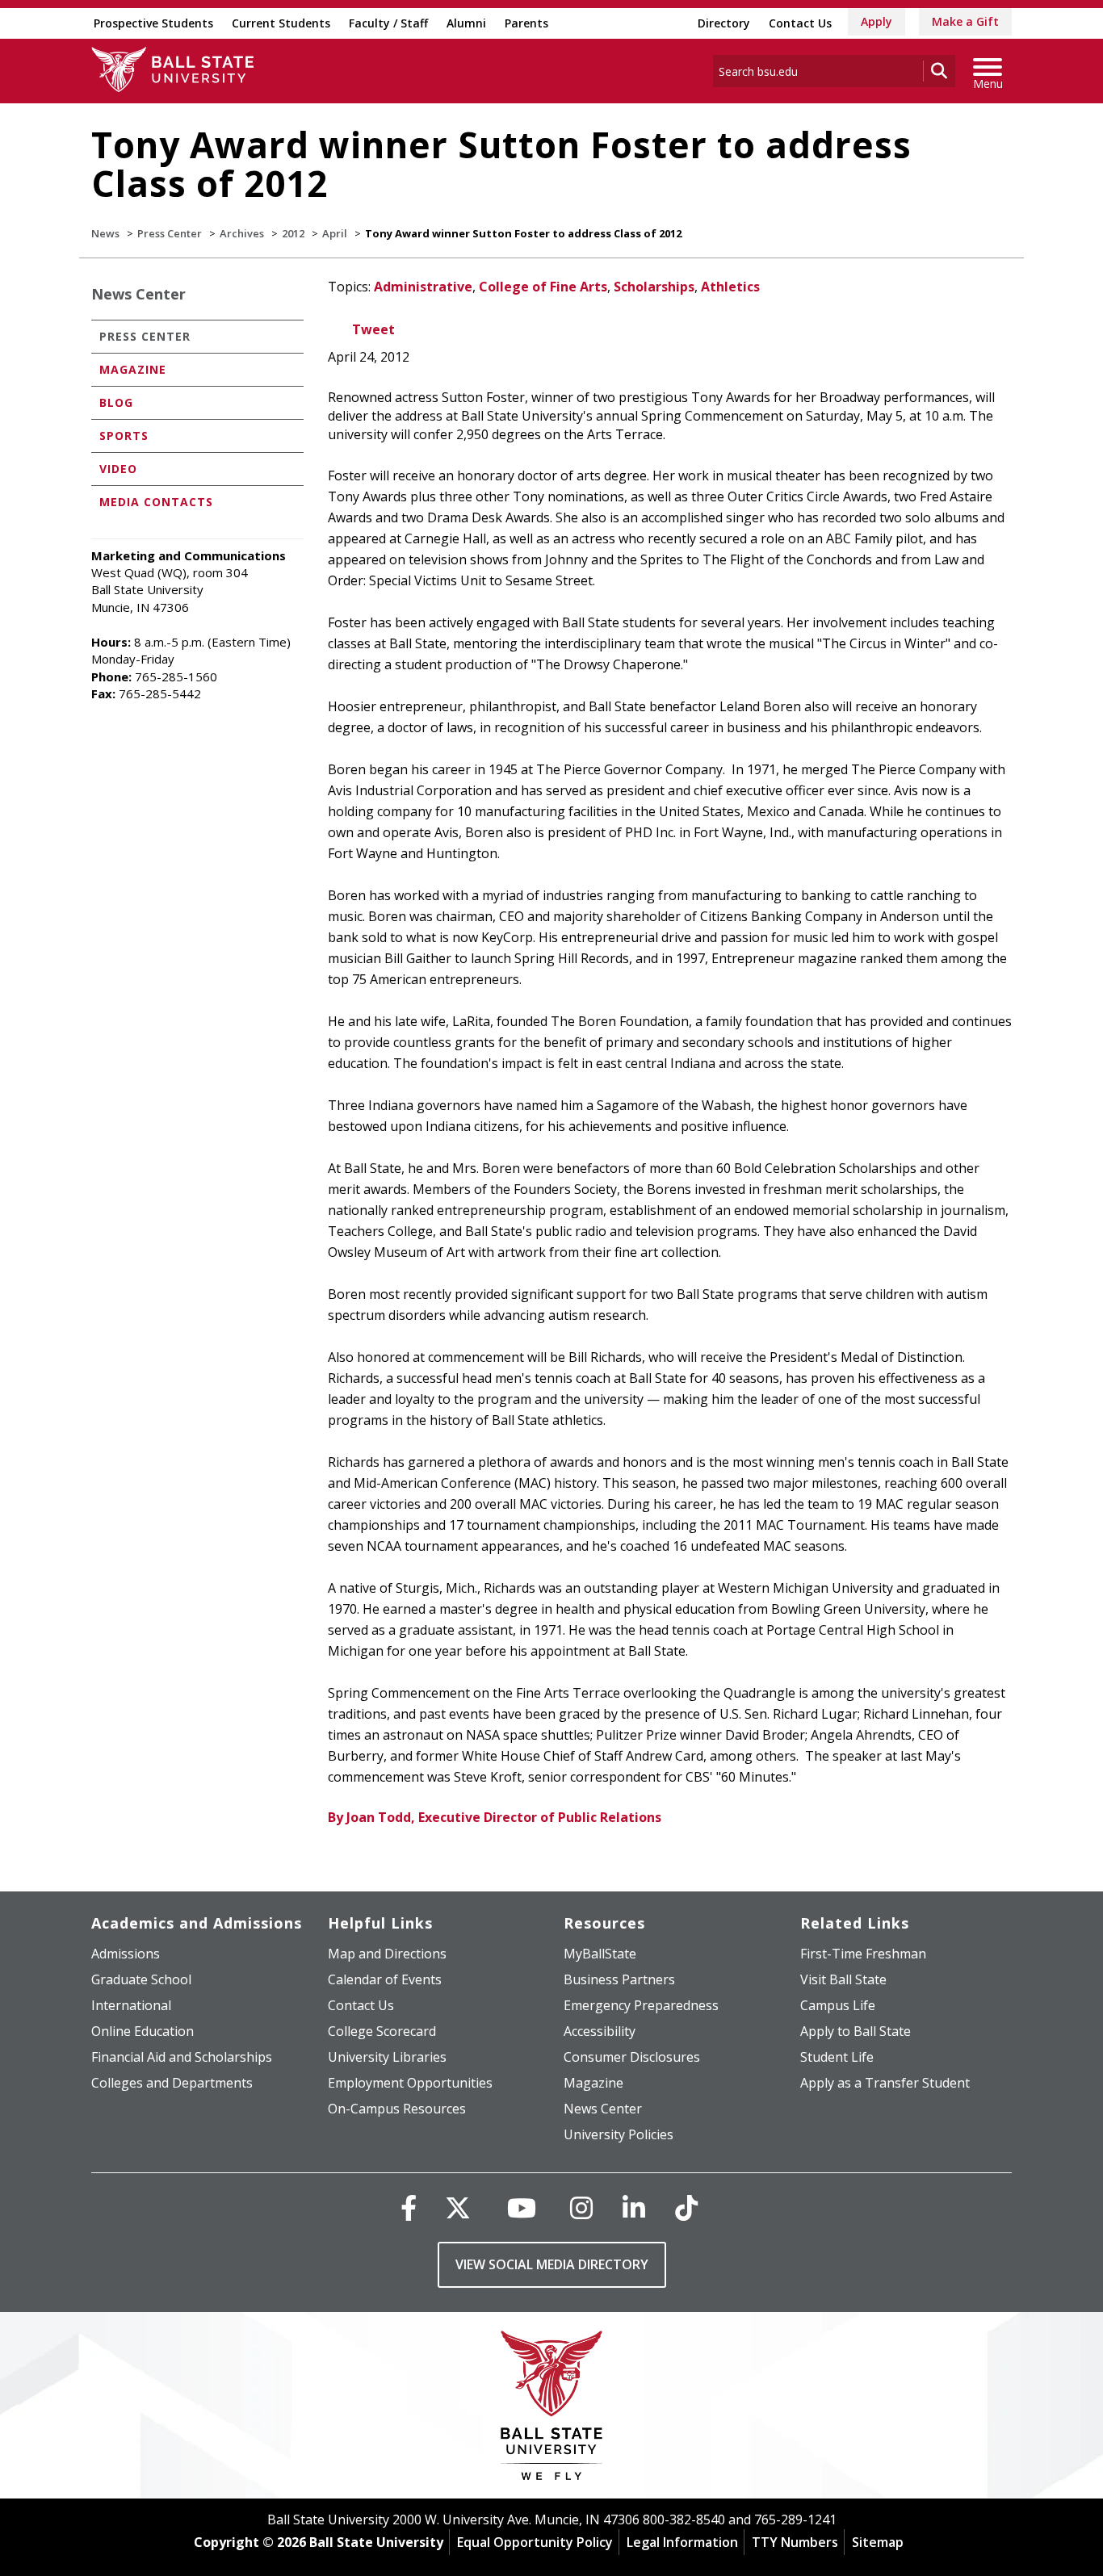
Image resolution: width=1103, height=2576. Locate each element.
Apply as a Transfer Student (885, 2083)
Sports (124, 436)
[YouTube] (522, 2207)
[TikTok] (686, 2207)
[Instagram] (581, 2207)
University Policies (619, 2134)
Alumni (466, 23)
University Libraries (387, 2057)
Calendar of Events (385, 1979)
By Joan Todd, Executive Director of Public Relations (495, 1817)
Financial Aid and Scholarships (182, 2057)
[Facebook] (409, 2207)
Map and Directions (387, 1954)
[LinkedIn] (634, 2207)
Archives (242, 233)
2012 (293, 233)
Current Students (281, 23)
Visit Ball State (843, 1979)
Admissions (126, 1954)
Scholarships (654, 287)
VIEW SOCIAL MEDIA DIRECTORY (552, 2264)
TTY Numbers (795, 2542)
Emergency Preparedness (641, 2005)
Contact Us (800, 23)
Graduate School (141, 1979)
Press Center (170, 233)
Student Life (837, 2057)
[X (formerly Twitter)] (458, 2207)
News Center (138, 294)
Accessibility (600, 2031)
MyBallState (600, 1954)
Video (118, 469)
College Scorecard (382, 2031)
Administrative (423, 287)
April (335, 233)
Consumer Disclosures (632, 2057)
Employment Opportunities (410, 2083)
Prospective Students (153, 23)
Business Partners (619, 1979)
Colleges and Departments (172, 2083)
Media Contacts (156, 502)
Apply (877, 21)
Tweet (373, 329)
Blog (116, 402)
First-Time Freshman (863, 1954)
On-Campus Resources (397, 2109)
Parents (526, 23)
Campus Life (838, 2005)
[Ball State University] (552, 2409)
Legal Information (682, 2542)
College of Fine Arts (543, 287)
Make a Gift (965, 21)
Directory (724, 23)
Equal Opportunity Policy (535, 2542)
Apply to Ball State (856, 2031)
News (105, 233)
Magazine (133, 369)
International (131, 2005)
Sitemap (878, 2542)
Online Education (143, 2031)
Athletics (730, 287)
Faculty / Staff (388, 23)
